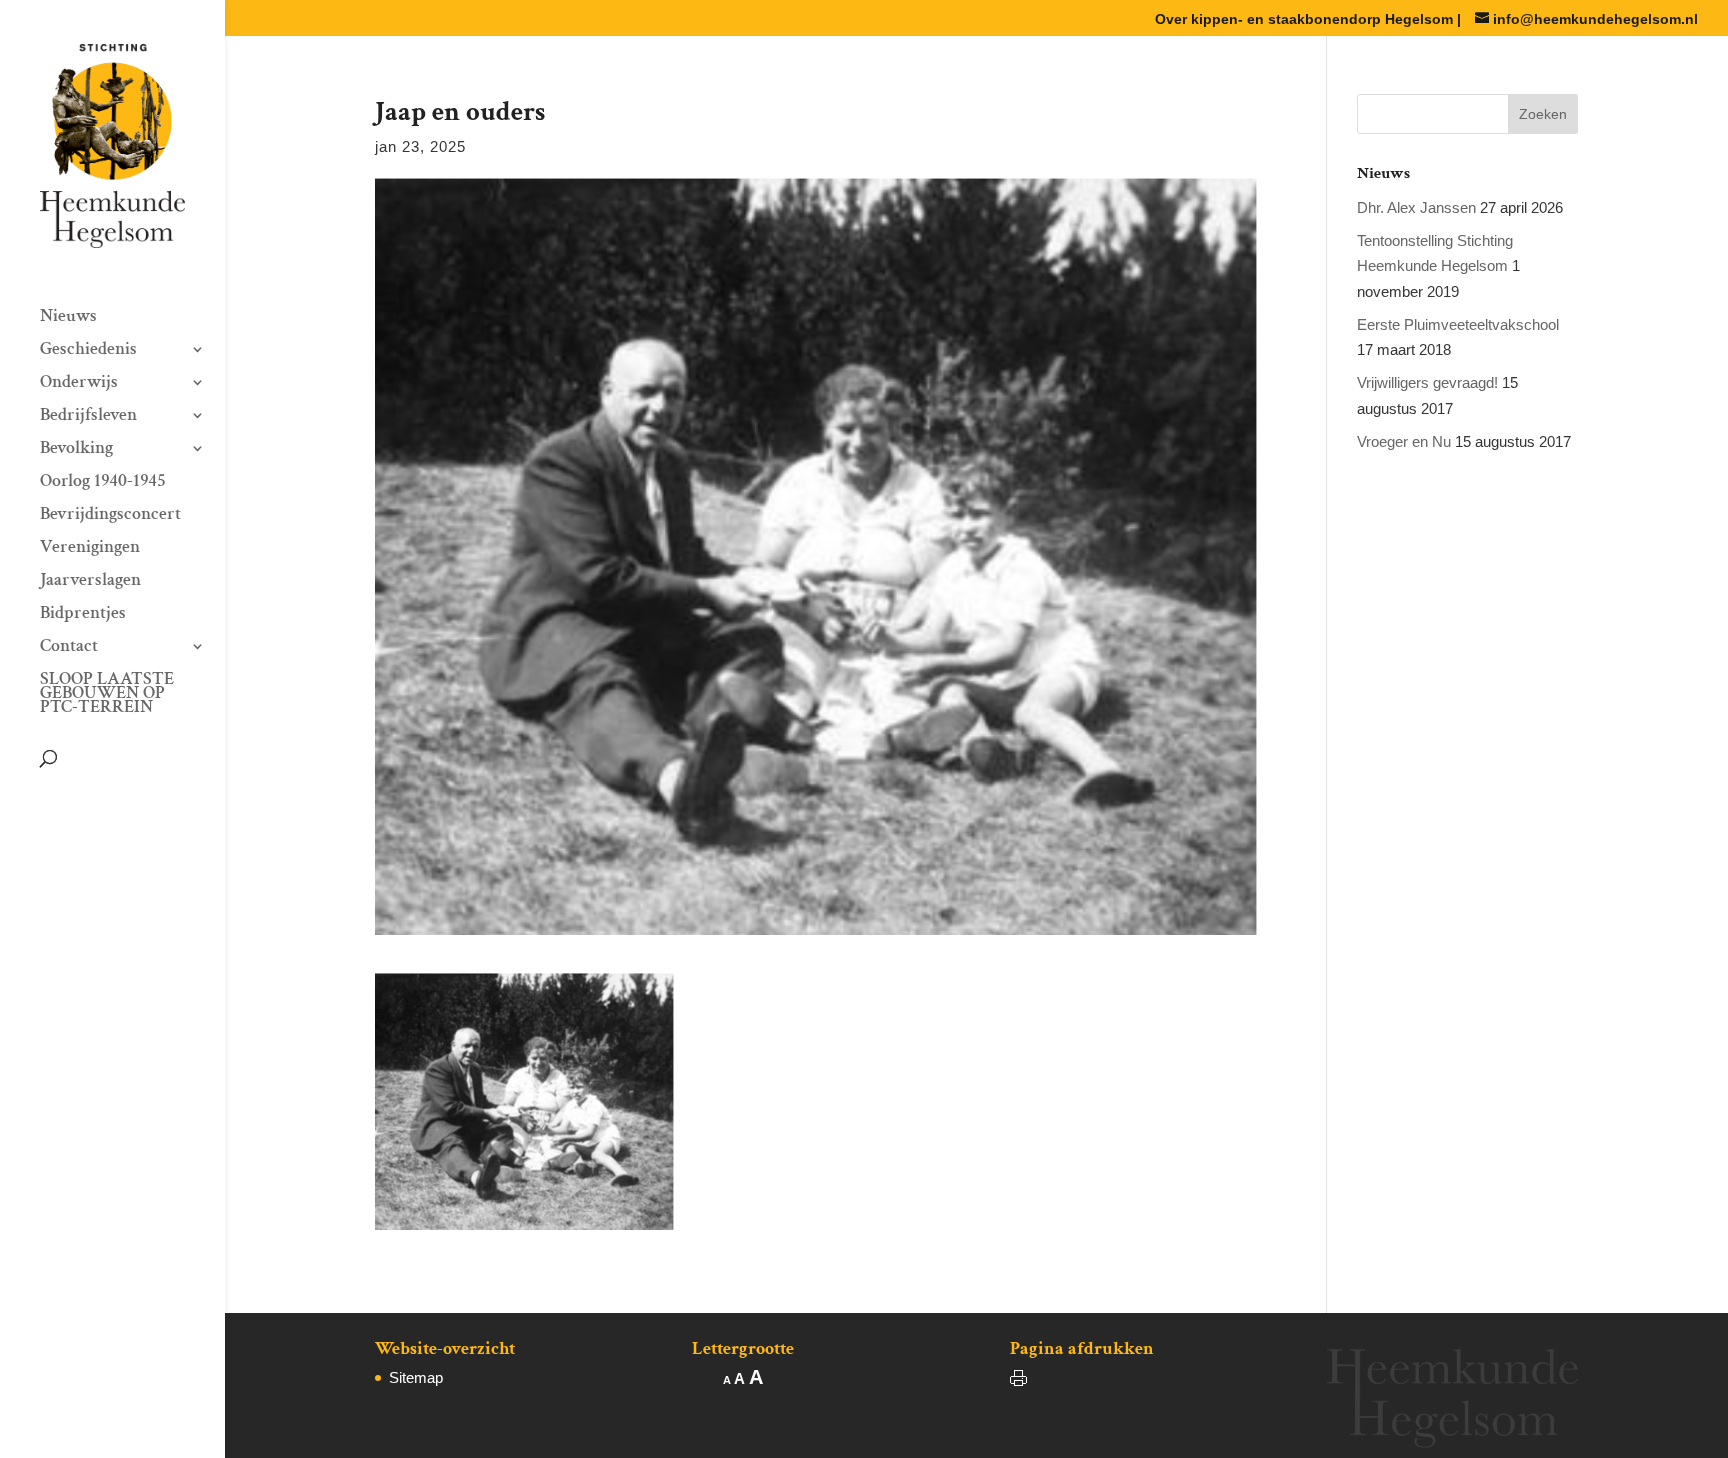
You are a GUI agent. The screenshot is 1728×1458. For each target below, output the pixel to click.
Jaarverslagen (90, 582)
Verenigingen (90, 549)
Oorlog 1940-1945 (103, 483)
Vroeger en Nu (1404, 441)
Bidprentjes (83, 615)
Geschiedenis (88, 351)
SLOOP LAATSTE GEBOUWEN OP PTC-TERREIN (107, 695)
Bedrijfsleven (88, 417)
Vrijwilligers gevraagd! (1427, 382)
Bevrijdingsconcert (110, 516)
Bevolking (76, 450)
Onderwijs (79, 384)
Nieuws (68, 318)
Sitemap (416, 1377)
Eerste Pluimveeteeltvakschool (1458, 324)
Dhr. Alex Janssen (1416, 207)
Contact (69, 648)
